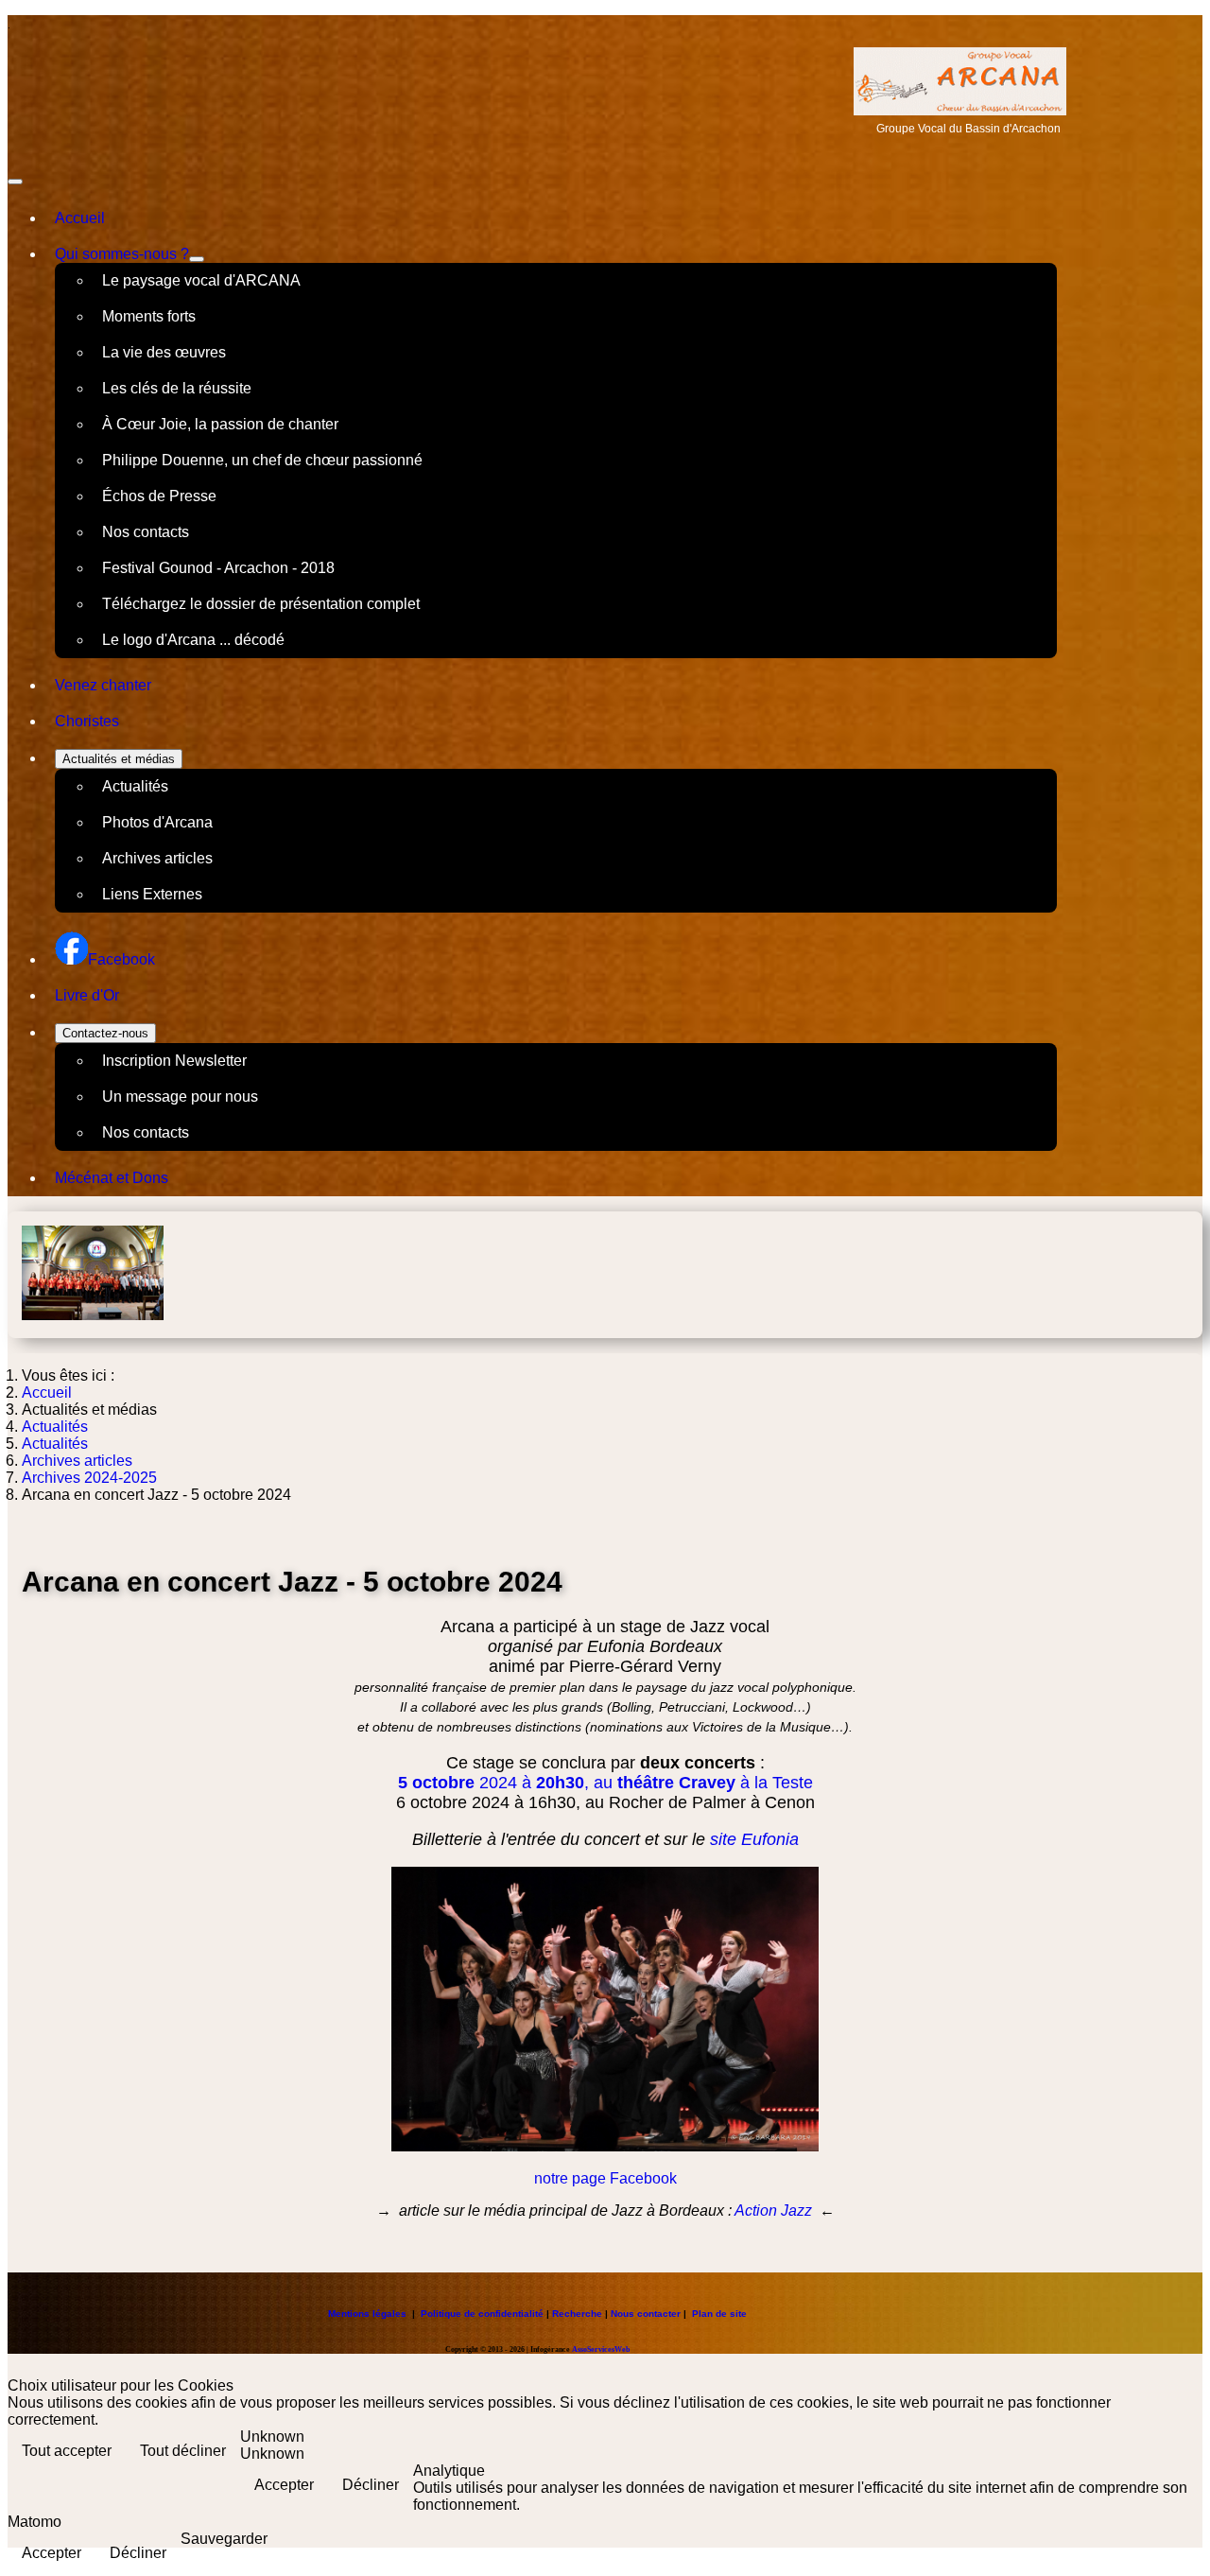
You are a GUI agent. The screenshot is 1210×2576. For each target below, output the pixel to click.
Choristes (87, 721)
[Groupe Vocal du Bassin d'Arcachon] (960, 110)
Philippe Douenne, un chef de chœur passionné (262, 460)
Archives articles (157, 858)
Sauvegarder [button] (224, 2539)
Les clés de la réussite (177, 388)
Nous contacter (646, 2314)
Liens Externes (152, 894)
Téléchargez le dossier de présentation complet (261, 604)
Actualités (135, 786)
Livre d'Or (87, 995)
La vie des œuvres (164, 352)
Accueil (80, 218)
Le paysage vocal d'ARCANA (201, 280)
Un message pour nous (180, 1097)
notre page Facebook (605, 2178)
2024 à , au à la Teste (605, 1783)
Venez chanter (103, 685)
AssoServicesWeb (601, 2350)
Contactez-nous (105, 1033)
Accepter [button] (284, 2485)
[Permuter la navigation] (15, 182)
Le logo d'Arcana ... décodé (193, 640)
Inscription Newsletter (174, 1061)
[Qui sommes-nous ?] (197, 259)
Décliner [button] (371, 2485)
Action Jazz (773, 2210)
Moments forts (149, 316)
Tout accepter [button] (67, 2451)
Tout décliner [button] (183, 2451)
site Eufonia (754, 1839)
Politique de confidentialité (482, 2314)
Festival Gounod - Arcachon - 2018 (218, 568)
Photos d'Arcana (157, 822)
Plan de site (719, 2314)
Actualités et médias (119, 759)
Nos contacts (146, 532)
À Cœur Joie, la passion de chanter (220, 424)
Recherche (577, 2314)
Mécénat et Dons (112, 1178)
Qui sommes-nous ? (122, 254)
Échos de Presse (159, 496)
